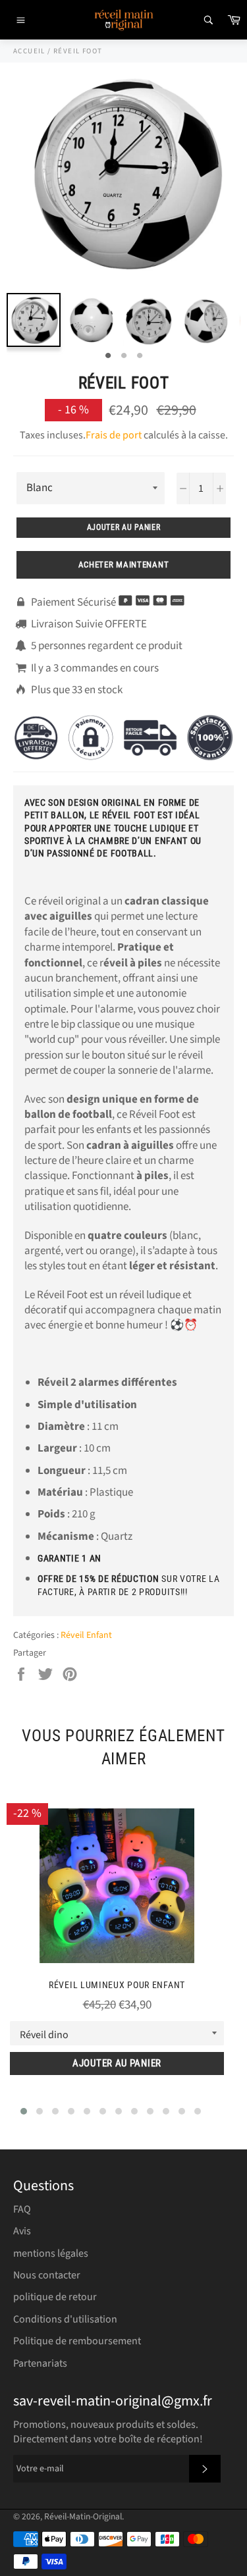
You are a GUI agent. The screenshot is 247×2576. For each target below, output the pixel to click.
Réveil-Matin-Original (83, 2516)
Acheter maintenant (124, 565)
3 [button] (140, 356)
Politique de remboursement (77, 2341)
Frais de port (114, 435)
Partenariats (40, 2363)
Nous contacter (47, 2275)
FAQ (22, 2209)
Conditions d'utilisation (65, 2319)
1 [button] (108, 356)
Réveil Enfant (86, 1635)
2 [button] (124, 356)
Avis (22, 2231)
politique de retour (55, 2297)
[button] (24, 2111)
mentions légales (51, 2253)
